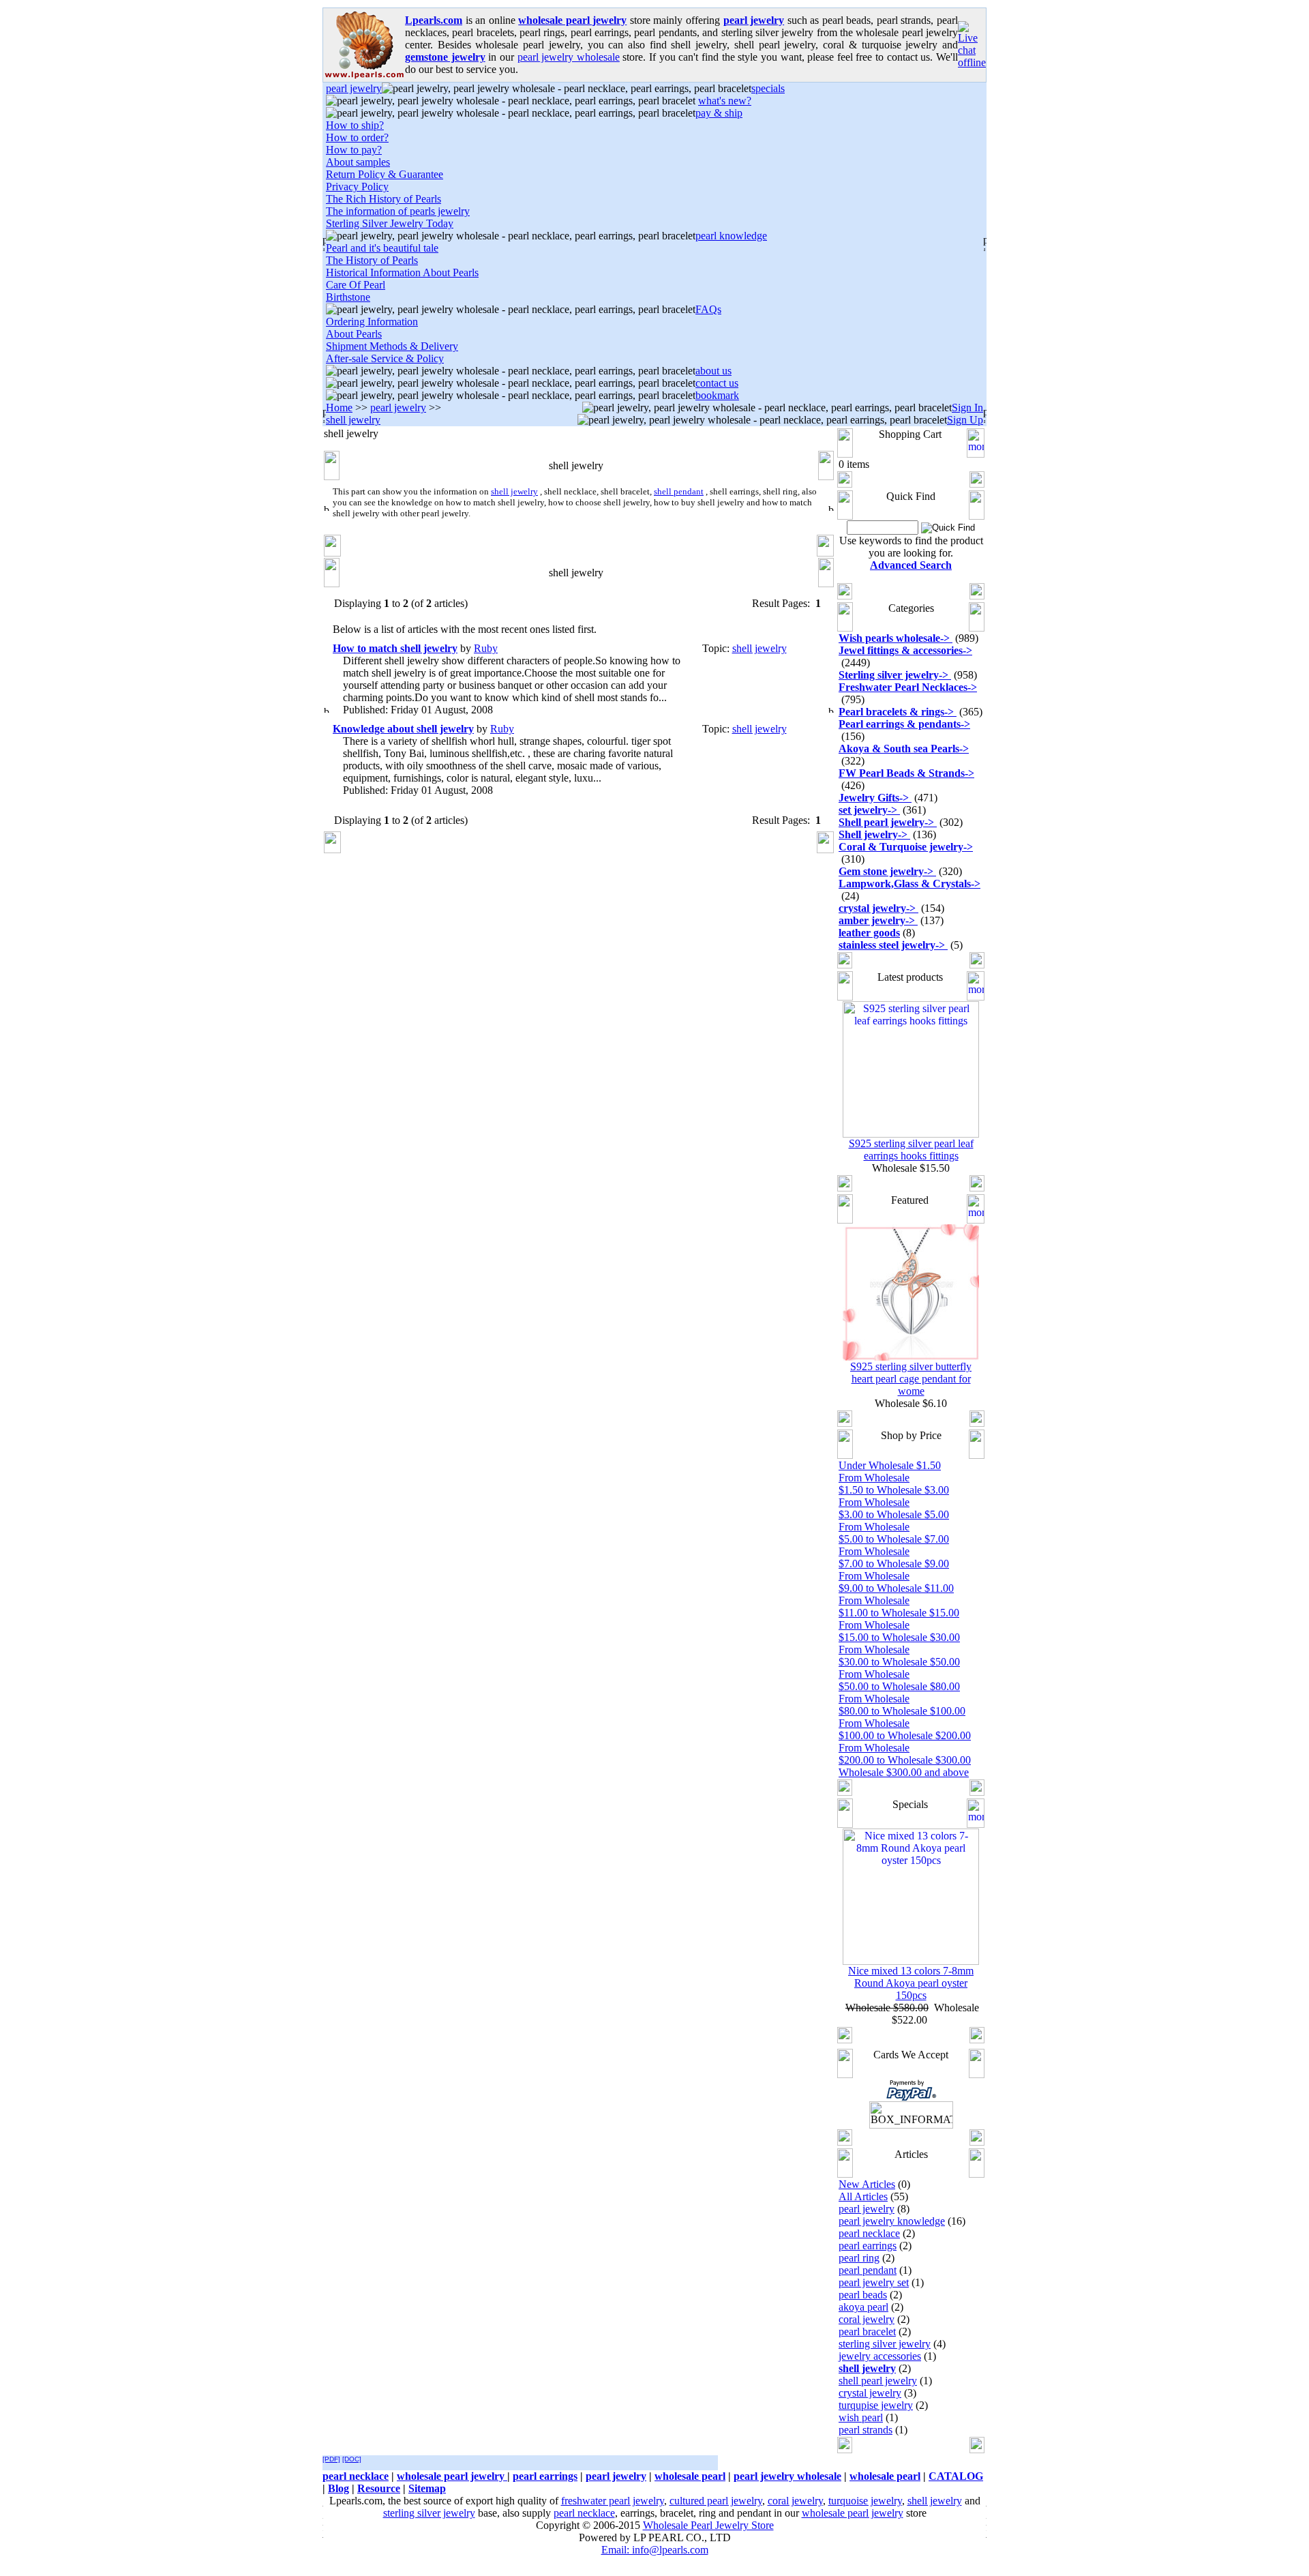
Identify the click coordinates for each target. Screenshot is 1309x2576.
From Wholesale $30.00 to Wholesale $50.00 (899, 1656)
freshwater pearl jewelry (613, 2501)
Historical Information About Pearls (402, 272)
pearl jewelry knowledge (892, 2221)
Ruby (486, 648)
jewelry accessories (880, 2356)
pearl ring (859, 2258)
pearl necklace (869, 2233)
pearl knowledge (731, 236)
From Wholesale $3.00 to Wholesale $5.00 (894, 1508)
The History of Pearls (372, 260)
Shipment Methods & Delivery (392, 346)
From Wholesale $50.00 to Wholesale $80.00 (899, 1680)
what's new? (725, 101)
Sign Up (965, 420)
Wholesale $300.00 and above (904, 1772)
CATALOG (956, 2476)
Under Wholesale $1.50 (890, 1465)
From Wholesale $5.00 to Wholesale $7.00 (894, 1533)
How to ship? (355, 125)
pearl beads (863, 2295)
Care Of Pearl (356, 285)
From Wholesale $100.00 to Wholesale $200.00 (905, 1729)
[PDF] (331, 2459)
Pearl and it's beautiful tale (382, 248)
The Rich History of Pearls (383, 199)
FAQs (708, 309)
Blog (338, 2488)
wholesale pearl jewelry (452, 2476)
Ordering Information (372, 322)
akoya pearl (863, 2307)
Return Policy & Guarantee (385, 174)
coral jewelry (867, 2319)
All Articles (863, 2196)
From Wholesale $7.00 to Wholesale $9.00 (894, 1557)
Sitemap (427, 2488)
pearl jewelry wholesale (569, 57)
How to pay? (354, 150)
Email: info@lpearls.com (655, 2550)
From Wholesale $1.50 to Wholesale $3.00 (894, 1484)
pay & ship (719, 113)
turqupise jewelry (876, 2405)
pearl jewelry (354, 88)
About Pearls (354, 334)
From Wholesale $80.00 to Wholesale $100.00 (902, 1705)
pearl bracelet (867, 2331)
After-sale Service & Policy (385, 358)
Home (339, 408)
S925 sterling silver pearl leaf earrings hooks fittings (911, 1150)
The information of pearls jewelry (398, 211)
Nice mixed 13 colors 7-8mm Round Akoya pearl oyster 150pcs (911, 1983)
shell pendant (679, 491)
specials (768, 88)
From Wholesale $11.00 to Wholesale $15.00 (899, 1607)
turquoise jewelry (865, 2501)
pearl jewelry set (874, 2282)
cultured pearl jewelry (716, 2501)
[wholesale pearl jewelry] (364, 78)
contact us (717, 383)
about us (713, 371)
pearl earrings (868, 2246)
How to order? (357, 137)
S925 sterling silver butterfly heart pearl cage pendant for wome (911, 1379)
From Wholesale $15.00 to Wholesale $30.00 (899, 1631)
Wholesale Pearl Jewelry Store (708, 2525)
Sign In (967, 408)
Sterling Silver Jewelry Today (390, 223)
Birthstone (348, 297)
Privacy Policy (357, 187)
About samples (358, 162)
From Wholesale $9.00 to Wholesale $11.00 (896, 1582)
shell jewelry (353, 420)
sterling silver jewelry (885, 2344)
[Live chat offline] (972, 62)
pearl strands (866, 2430)
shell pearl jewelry (878, 2381)
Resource (379, 2488)
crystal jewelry (870, 2393)
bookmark (717, 395)
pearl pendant (868, 2270)
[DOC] (352, 2459)
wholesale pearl (690, 2476)
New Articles (867, 2184)
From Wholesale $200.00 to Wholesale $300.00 (905, 1754)
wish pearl (861, 2417)
